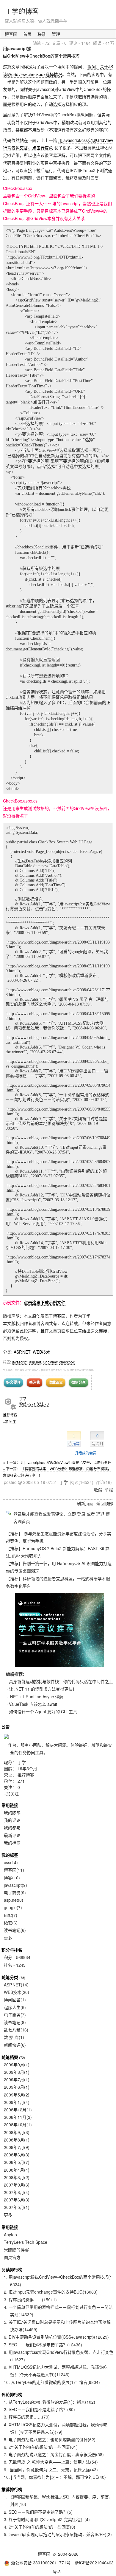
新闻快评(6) (15, 2045)
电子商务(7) (15, 2015)
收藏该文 (56, 1382)
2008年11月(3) (18, 2117)
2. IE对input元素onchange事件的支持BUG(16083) (51, 2292)
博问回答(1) (15, 2000)
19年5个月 (27, 1768)
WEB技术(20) (17, 1992)
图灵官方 (12, 2257)
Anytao (10, 2235)
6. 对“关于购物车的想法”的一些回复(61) (41, 2447)
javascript (20, 1362)
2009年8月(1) (17, 2072)
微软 (11, 1923)
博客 (12, 1878)
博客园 (11, 34)
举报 (109, 1490)
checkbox (67, 1362)
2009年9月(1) (17, 2065)
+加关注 (9, 1421)
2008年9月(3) (17, 2132)
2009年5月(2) (17, 2095)
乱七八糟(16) (16, 2030)
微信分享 (79, 1382)
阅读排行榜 (12, 2269)
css (11, 1862)
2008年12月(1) (18, 2110)
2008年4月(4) (17, 2170)
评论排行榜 (12, 2394)
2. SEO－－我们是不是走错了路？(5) (38, 2512)
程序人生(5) (15, 2007)
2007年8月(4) (17, 2192)
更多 (8, 1938)
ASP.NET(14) (16, 1985)
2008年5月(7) (17, 2162)
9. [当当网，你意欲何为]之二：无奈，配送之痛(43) (51, 2470)
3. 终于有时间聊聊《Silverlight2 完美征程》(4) (47, 2519)
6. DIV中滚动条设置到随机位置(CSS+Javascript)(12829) (56, 2337)
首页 (27, 34)
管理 (56, 34)
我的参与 (12, 1827)
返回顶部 (105, 1503)
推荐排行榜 (12, 2489)
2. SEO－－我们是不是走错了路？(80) (39, 2409)
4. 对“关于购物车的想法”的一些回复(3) (40, 2527)
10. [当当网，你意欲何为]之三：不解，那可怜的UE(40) (55, 2477)
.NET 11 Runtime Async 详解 (36, 1697)
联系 (42, 34)
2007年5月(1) (17, 2207)
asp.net (35, 1362)
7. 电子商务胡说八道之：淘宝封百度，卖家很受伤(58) (54, 2454)
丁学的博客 (22, 11)
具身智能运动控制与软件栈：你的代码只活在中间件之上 (61, 1681)
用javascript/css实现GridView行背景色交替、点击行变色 (66, 1462)
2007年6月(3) (17, 2200)
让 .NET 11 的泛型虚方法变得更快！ (43, 1689)
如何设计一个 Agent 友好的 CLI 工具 (43, 1711)
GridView (50, 1362)
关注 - (43, 1404)
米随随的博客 (16, 2249)
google (13, 1907)
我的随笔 (12, 1813)
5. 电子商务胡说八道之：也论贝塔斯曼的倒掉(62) (50, 2439)
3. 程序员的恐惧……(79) (27, 2417)
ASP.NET (22, 1352)
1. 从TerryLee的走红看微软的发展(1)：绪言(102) (50, 2402)
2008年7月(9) (17, 2147)
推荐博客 (26, 1775)
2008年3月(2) (17, 2177)
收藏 (98, 1490)
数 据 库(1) (14, 2037)
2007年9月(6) (17, 2185)
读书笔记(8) (15, 2022)
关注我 (35, 1382)
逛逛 (100, 1514)
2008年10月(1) (18, 2124)
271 (21, 1781)
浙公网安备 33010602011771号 (41, 2563)
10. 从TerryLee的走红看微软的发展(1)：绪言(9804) (52, 2382)
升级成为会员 (86, 1453)
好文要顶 (13, 1382)
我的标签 (12, 1843)
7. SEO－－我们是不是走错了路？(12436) (43, 2345)
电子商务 (15, 1892)
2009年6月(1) (17, 2087)
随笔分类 (10, 1977)
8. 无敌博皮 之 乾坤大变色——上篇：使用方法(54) (51, 2462)
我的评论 (12, 1820)
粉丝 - (28, 1404)
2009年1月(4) (17, 2102)
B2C (11, 1915)
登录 (81, 1514)
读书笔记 (15, 1930)
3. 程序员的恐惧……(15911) (30, 2300)
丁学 (86, 1316)
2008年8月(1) (17, 2140)
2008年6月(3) (17, 2155)
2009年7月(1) (17, 2079)
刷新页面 (85, 1503)
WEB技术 (41, 1352)
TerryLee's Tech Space (26, 2242)
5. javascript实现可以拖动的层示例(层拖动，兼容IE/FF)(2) (58, 2534)
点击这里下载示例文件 (45, 1302)
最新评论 (12, 1835)
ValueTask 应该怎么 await (33, 1704)
